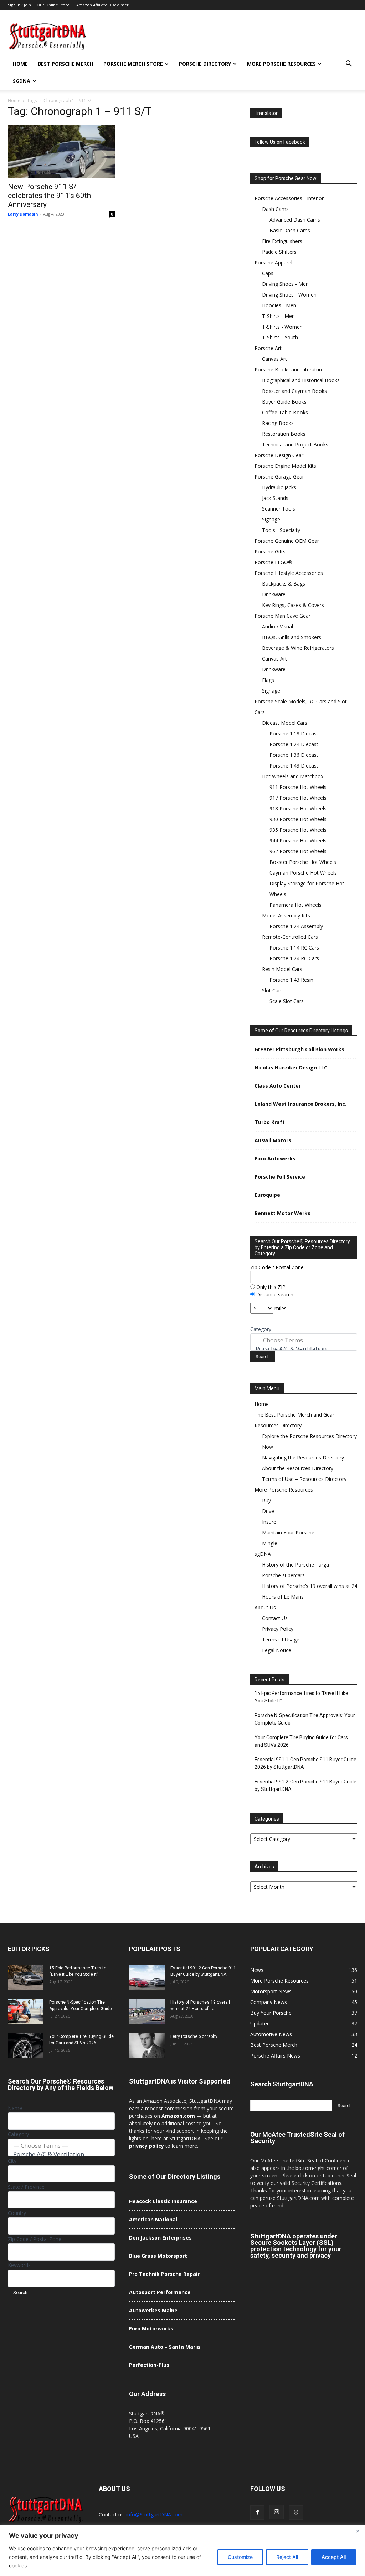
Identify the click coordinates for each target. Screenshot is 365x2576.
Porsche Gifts (270, 551)
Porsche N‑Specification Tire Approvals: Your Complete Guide (305, 1719)
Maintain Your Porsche (288, 1532)
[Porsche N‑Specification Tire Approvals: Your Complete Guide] (26, 2011)
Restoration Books (284, 434)
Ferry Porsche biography (194, 2036)
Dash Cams (275, 209)
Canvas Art (274, 359)
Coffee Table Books (285, 412)
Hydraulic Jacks (279, 487)
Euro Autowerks (275, 1158)
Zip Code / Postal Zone (277, 1267)
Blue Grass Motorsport (158, 2256)
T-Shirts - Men (278, 316)
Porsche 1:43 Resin (291, 980)
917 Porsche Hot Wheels (298, 798)
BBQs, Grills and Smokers (292, 637)
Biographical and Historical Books (301, 380)
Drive (268, 1511)
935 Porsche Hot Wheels (298, 830)
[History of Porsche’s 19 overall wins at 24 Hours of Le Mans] (147, 2011)
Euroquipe (267, 1195)
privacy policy (146, 2146)
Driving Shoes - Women (289, 295)
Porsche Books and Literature (289, 370)
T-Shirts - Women (282, 327)
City (12, 2161)
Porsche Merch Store (133, 64)
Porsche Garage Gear (279, 477)
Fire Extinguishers (282, 241)
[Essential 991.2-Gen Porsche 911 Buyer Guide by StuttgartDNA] (147, 1977)
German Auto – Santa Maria (164, 2347)
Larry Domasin (23, 214)
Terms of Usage (281, 1639)
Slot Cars (272, 990)
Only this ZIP (270, 1287)
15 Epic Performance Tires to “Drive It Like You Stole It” (301, 1697)
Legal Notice (277, 1650)
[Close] (358, 2531)
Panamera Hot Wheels (295, 905)
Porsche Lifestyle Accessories (289, 573)
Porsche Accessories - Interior (289, 198)
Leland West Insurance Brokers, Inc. (300, 1104)
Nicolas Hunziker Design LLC (291, 1067)
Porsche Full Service (280, 1177)
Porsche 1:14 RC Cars (294, 948)
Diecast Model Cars (285, 723)
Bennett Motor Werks (282, 1213)
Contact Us (275, 1618)
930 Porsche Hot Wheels (298, 819)
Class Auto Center (278, 1086)
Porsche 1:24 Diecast (294, 744)
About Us (265, 1607)
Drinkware (274, 594)
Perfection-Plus (149, 2365)
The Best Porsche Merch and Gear (294, 1415)
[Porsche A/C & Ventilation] (304, 1349)
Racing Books (278, 423)
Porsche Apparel (273, 262)
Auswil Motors (273, 1140)
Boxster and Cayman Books (294, 391)
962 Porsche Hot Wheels (298, 851)
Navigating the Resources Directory (303, 1457)
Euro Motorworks (151, 2329)
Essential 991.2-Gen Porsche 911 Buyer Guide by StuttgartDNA (305, 1785)
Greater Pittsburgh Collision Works (299, 1049)
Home (20, 64)
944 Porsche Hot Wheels (298, 841)
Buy (266, 1500)
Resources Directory (278, 1425)
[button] (349, 64)
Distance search (274, 1294)
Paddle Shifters (279, 252)
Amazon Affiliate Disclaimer (102, 5)
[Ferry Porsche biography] (147, 2046)
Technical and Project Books (295, 444)
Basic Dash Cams (290, 230)
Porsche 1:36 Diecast (294, 755)
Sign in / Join (19, 5)
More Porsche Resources (281, 64)
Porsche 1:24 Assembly (296, 926)
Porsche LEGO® (273, 562)
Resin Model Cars (282, 969)
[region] (182, 2550)
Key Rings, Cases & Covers (293, 605)
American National (153, 2219)
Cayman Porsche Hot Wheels (303, 873)
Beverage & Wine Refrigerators (298, 648)
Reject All (287, 2557)
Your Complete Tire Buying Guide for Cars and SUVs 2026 (301, 1741)
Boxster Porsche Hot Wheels (303, 862)
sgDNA (22, 81)
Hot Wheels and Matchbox (293, 776)
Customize (240, 2557)
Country (17, 2213)
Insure (269, 1522)
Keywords (19, 2265)
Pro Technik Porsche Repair (164, 2274)
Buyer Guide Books (284, 402)
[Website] (296, 2512)
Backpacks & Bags (284, 584)
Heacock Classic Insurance (163, 2201)
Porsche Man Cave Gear (282, 616)
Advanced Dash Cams (295, 220)
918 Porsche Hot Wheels (298, 808)
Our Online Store (53, 5)
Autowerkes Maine (153, 2310)
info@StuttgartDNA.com (154, 2514)
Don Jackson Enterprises (160, 2238)
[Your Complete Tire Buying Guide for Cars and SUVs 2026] (26, 2046)
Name (15, 2108)
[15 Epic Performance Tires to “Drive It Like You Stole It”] (26, 1977)
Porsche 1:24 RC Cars (294, 958)
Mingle (270, 1543)
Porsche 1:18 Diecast (294, 733)
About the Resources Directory (298, 1468)
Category (261, 1329)
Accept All (334, 2557)
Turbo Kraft (270, 1122)
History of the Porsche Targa (295, 1565)
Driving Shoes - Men (285, 284)
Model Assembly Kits (286, 915)
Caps (268, 273)
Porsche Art (268, 348)
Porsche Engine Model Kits (285, 466)
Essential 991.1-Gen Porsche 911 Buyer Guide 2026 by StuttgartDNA (305, 1763)
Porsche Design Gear (279, 455)
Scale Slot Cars (287, 1001)
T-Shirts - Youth (280, 337)
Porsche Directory (205, 64)
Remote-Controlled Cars (290, 937)
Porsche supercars (283, 1575)
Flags (268, 680)
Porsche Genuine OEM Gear (287, 541)
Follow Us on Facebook (280, 142)
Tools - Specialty (281, 530)
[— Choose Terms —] (304, 1340)
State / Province (26, 2187)
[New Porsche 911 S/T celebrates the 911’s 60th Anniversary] (61, 151)
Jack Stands (275, 498)
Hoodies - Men (279, 305)
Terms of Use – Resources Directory (304, 1479)
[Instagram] (277, 2512)
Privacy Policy (278, 1629)
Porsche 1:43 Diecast (294, 766)
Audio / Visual (277, 626)
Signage (271, 519)
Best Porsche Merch (66, 64)
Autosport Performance (160, 2292)
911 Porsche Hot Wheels (298, 787)
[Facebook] (257, 2512)
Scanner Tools (279, 509)
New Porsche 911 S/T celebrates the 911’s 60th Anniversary (49, 196)
